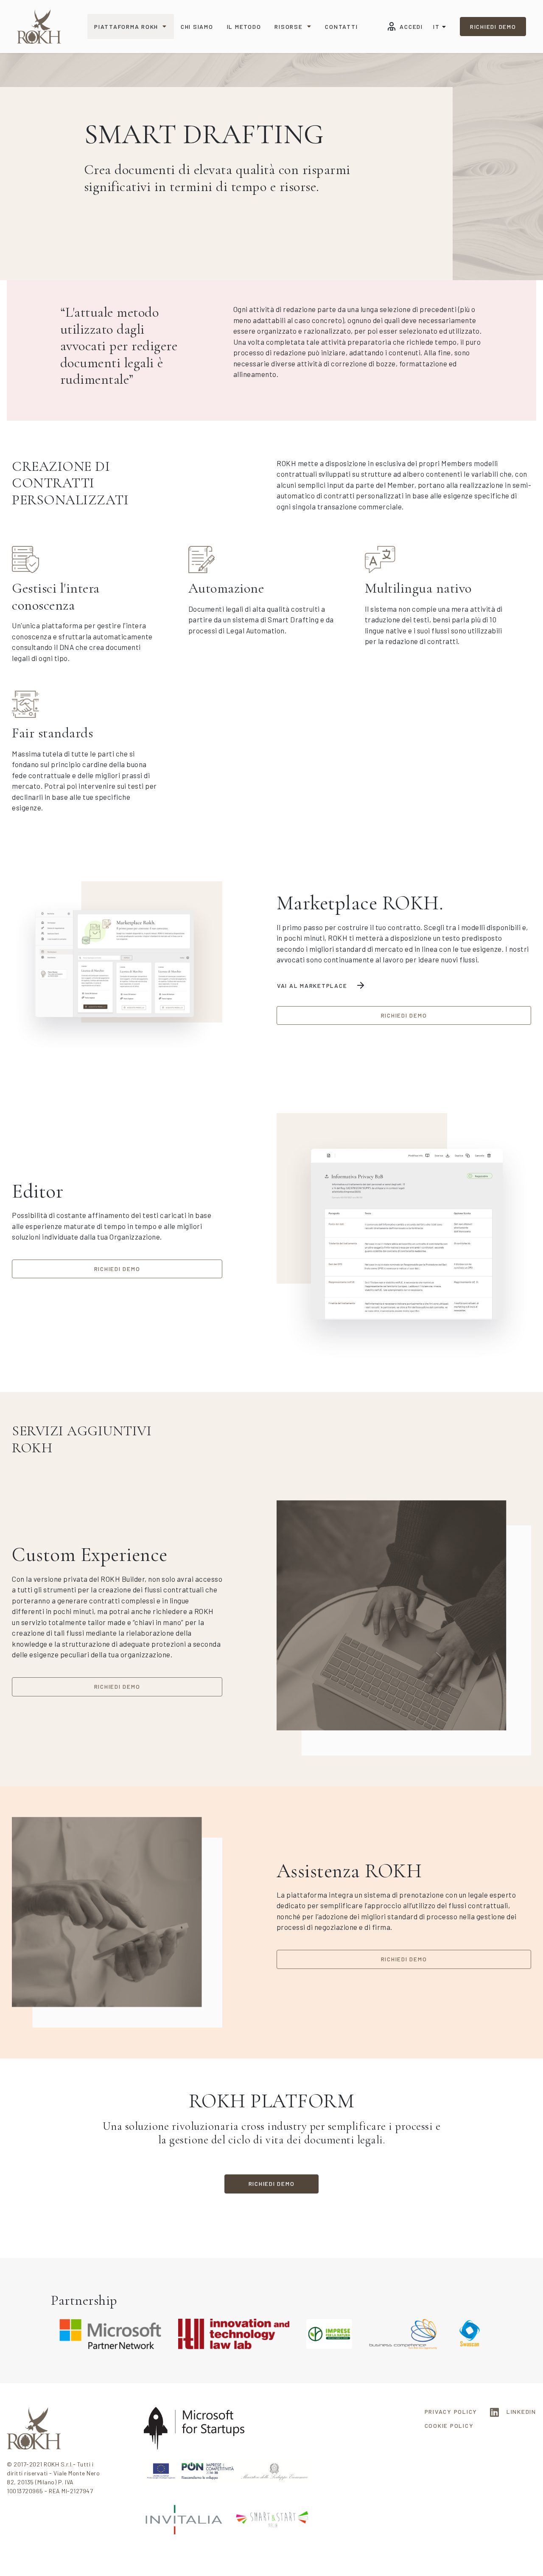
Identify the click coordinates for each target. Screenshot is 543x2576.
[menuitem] (131, 27)
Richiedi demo (493, 27)
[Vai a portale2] (39, 27)
